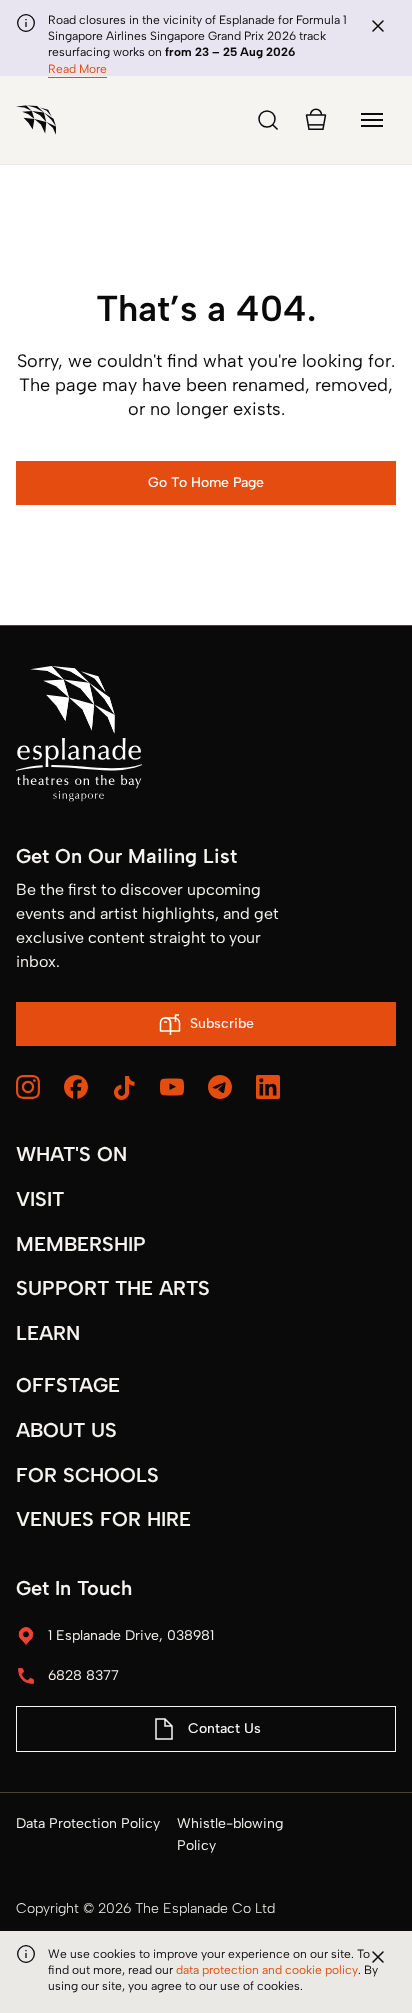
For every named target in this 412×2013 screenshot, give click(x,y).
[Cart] (316, 120)
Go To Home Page (206, 482)
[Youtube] (172, 1087)
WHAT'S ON (71, 1154)
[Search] (268, 120)
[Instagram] (28, 1087)
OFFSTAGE (68, 1385)
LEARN (48, 1333)
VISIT (40, 1199)
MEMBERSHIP (81, 1244)
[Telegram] (220, 1087)
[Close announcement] (378, 26)
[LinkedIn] (268, 1087)
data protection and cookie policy (267, 1970)
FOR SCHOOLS (87, 1475)
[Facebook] (76, 1087)
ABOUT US (66, 1430)
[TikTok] (124, 1088)
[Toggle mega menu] (372, 120)
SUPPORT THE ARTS (113, 1288)
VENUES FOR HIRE (103, 1519)
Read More (77, 69)
